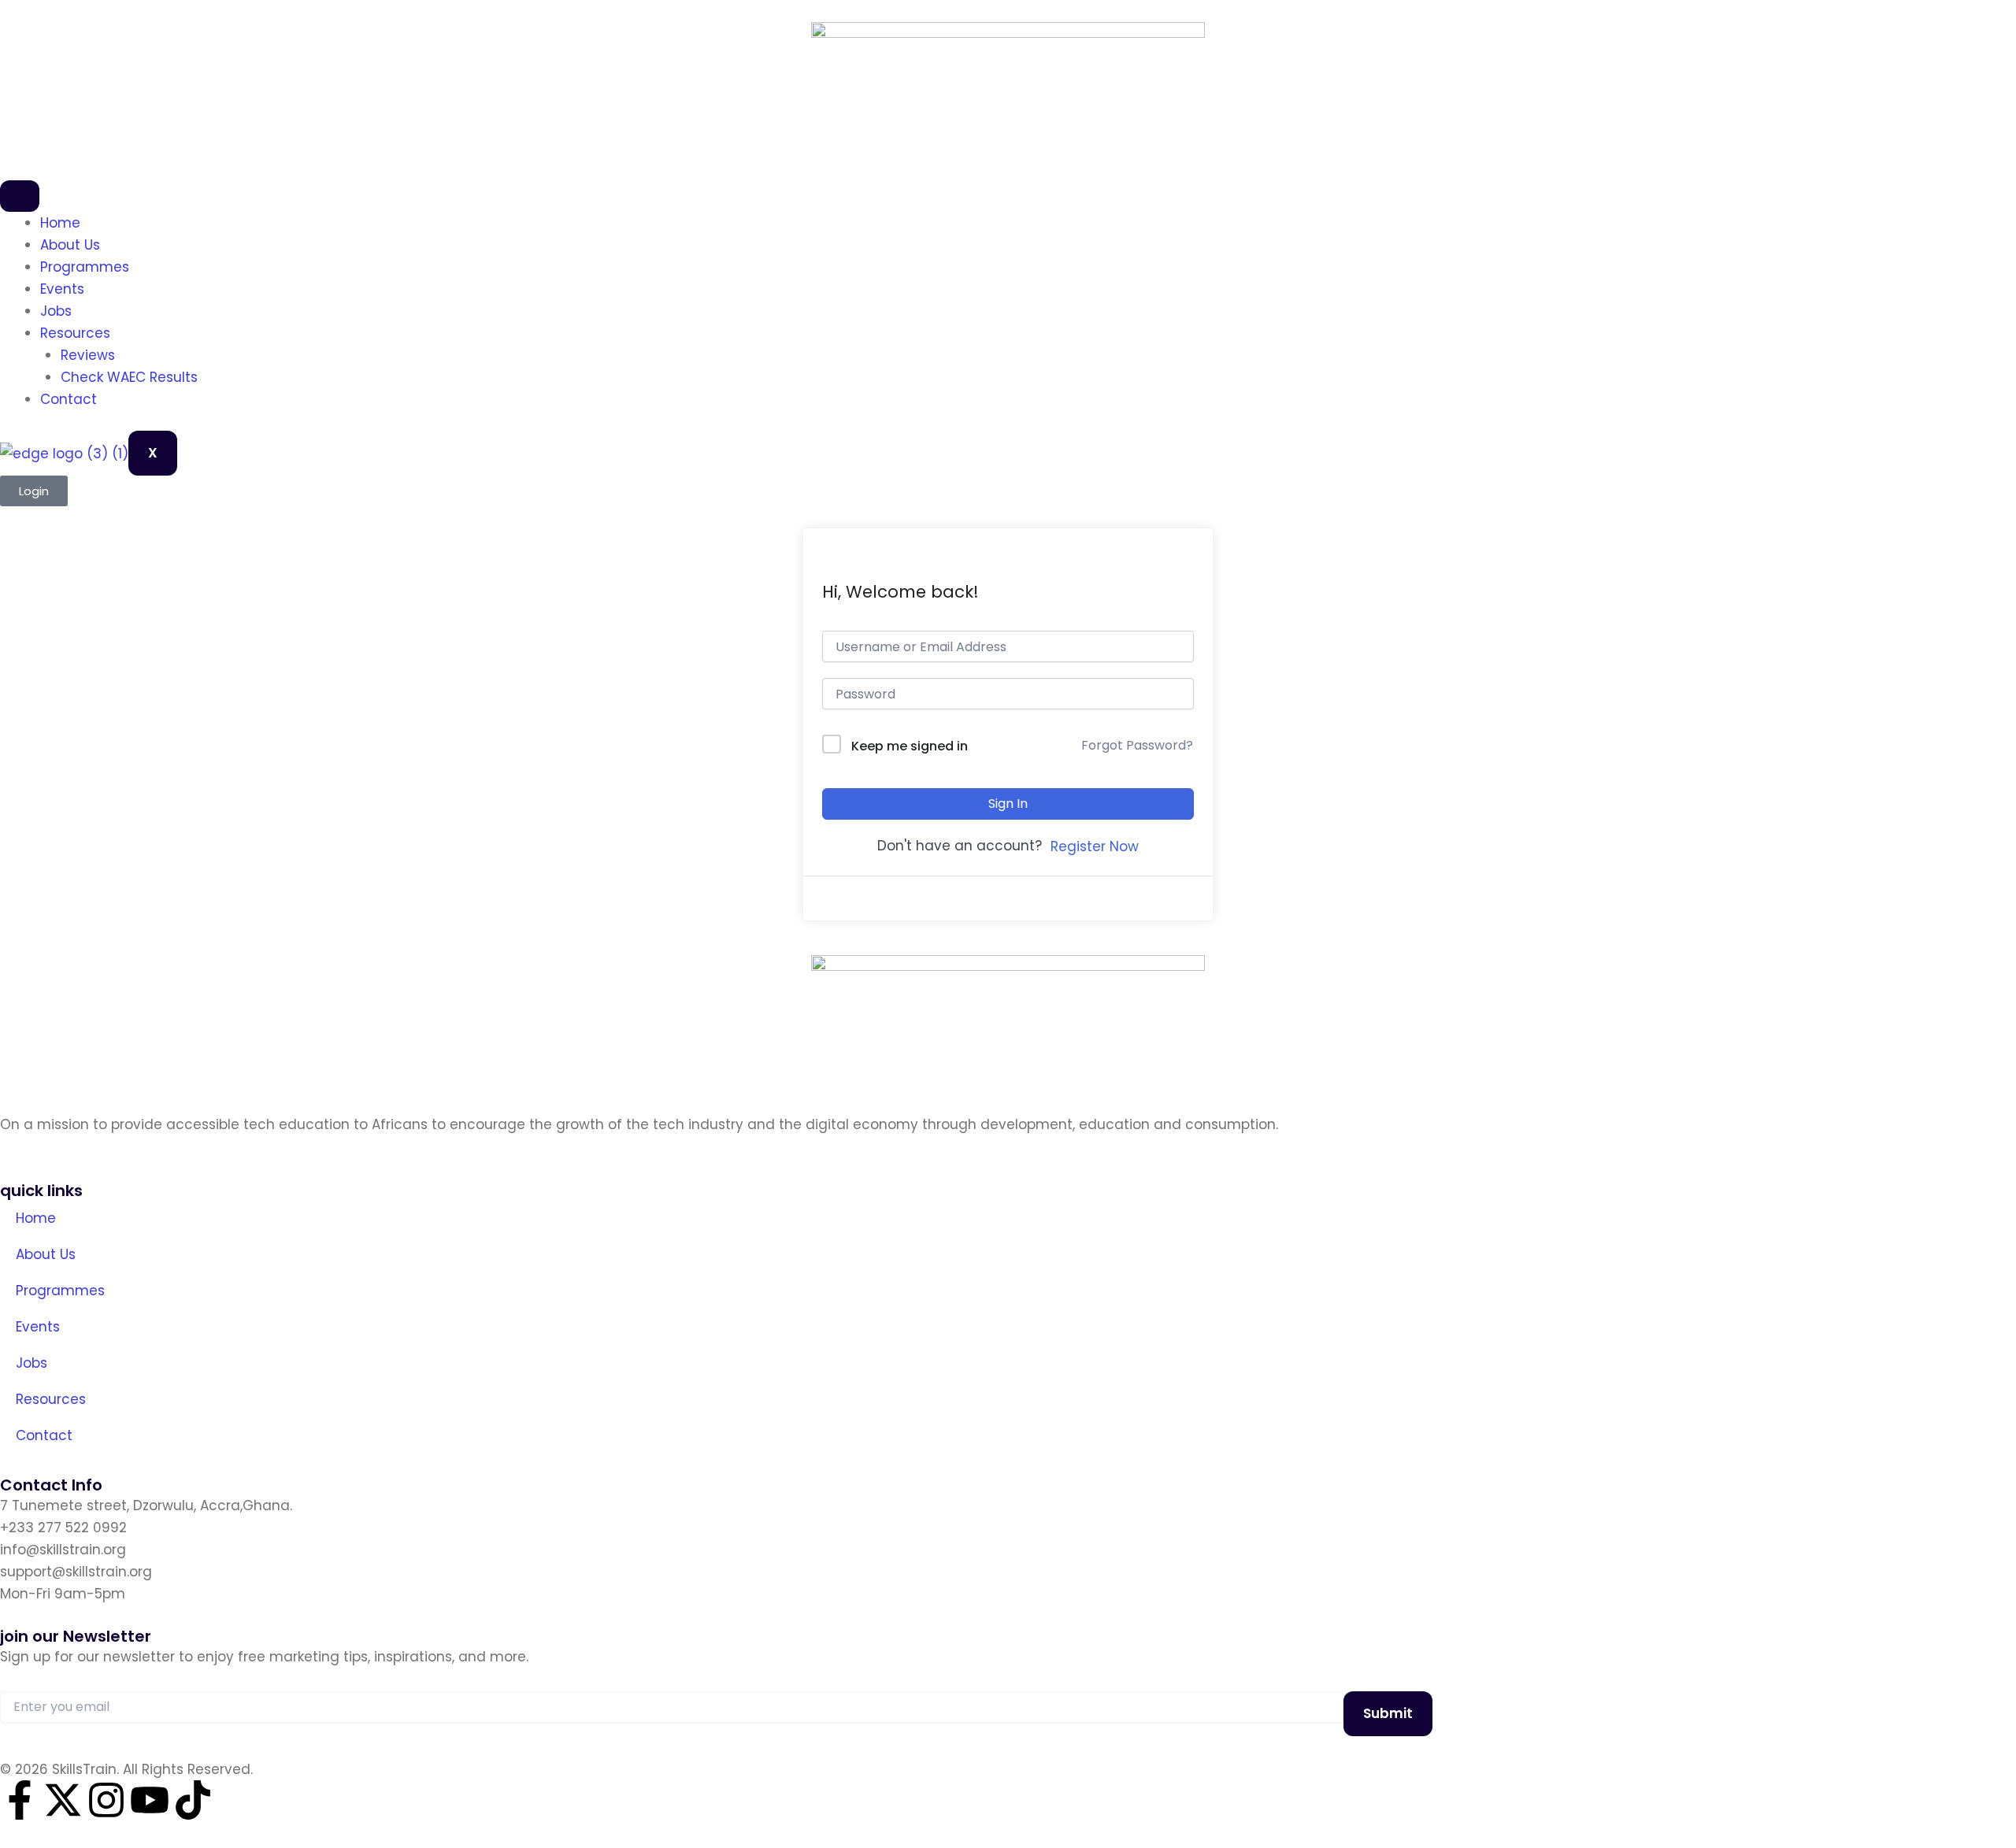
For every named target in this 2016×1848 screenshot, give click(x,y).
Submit (1388, 1713)
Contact (69, 399)
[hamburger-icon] (20, 196)
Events (62, 289)
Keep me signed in (910, 746)
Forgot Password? (1137, 745)
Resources (75, 333)
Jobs (56, 311)
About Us (70, 245)
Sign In (1008, 804)
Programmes (85, 267)
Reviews (88, 355)
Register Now (1095, 846)
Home (60, 223)
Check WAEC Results (129, 377)
